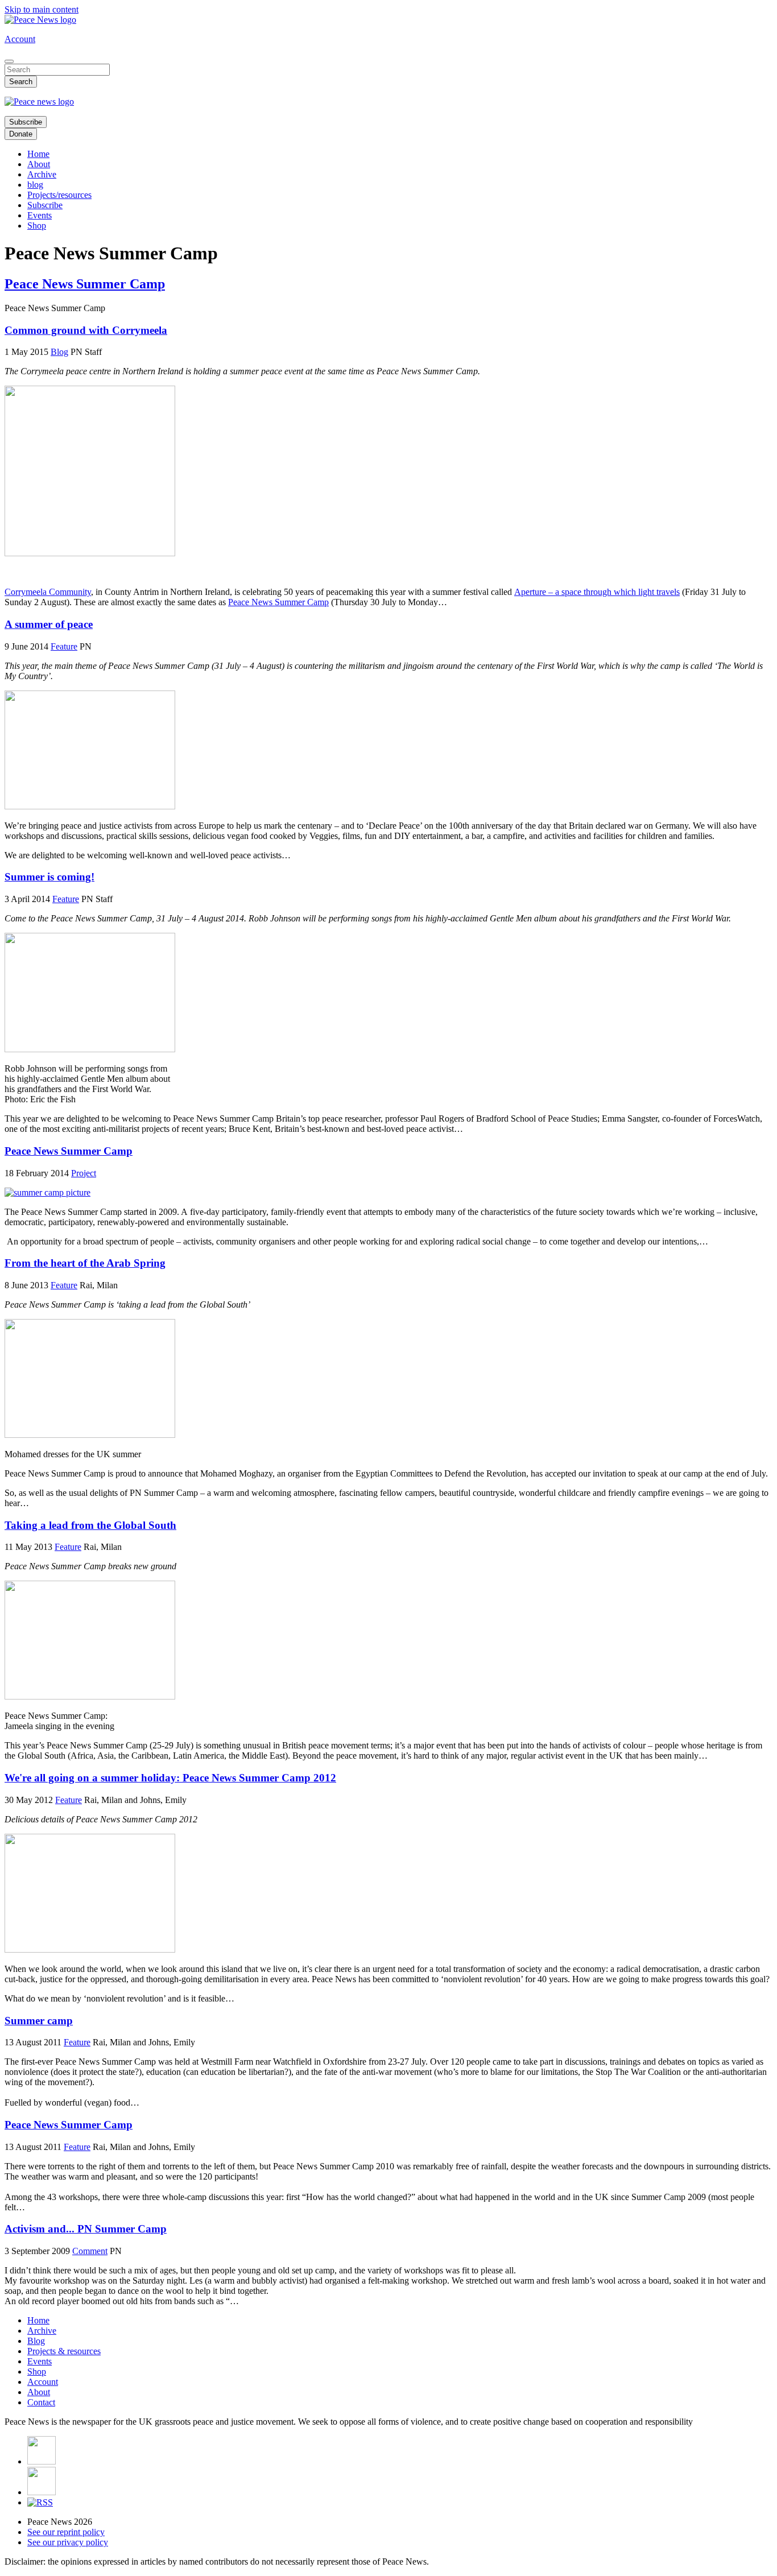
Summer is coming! (49, 877)
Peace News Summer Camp (278, 602)
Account (20, 39)
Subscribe (26, 122)
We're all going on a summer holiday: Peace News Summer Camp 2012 (170, 1778)
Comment (90, 2251)
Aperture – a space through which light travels (597, 592)
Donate (21, 134)
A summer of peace (49, 624)
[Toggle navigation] (9, 61)
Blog (59, 352)
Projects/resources (59, 195)
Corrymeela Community (48, 592)
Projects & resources (64, 2351)
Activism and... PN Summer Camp (86, 2229)
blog (35, 185)
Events (40, 215)
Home (38, 154)
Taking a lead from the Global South (90, 1525)
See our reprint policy (66, 2532)
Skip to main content (42, 9)
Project (84, 1173)
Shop (37, 226)
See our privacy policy (68, 2542)
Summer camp (39, 2021)
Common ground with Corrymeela (86, 330)
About (39, 164)
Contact (41, 2402)
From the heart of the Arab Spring (85, 1263)
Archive (42, 174)
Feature (64, 646)
